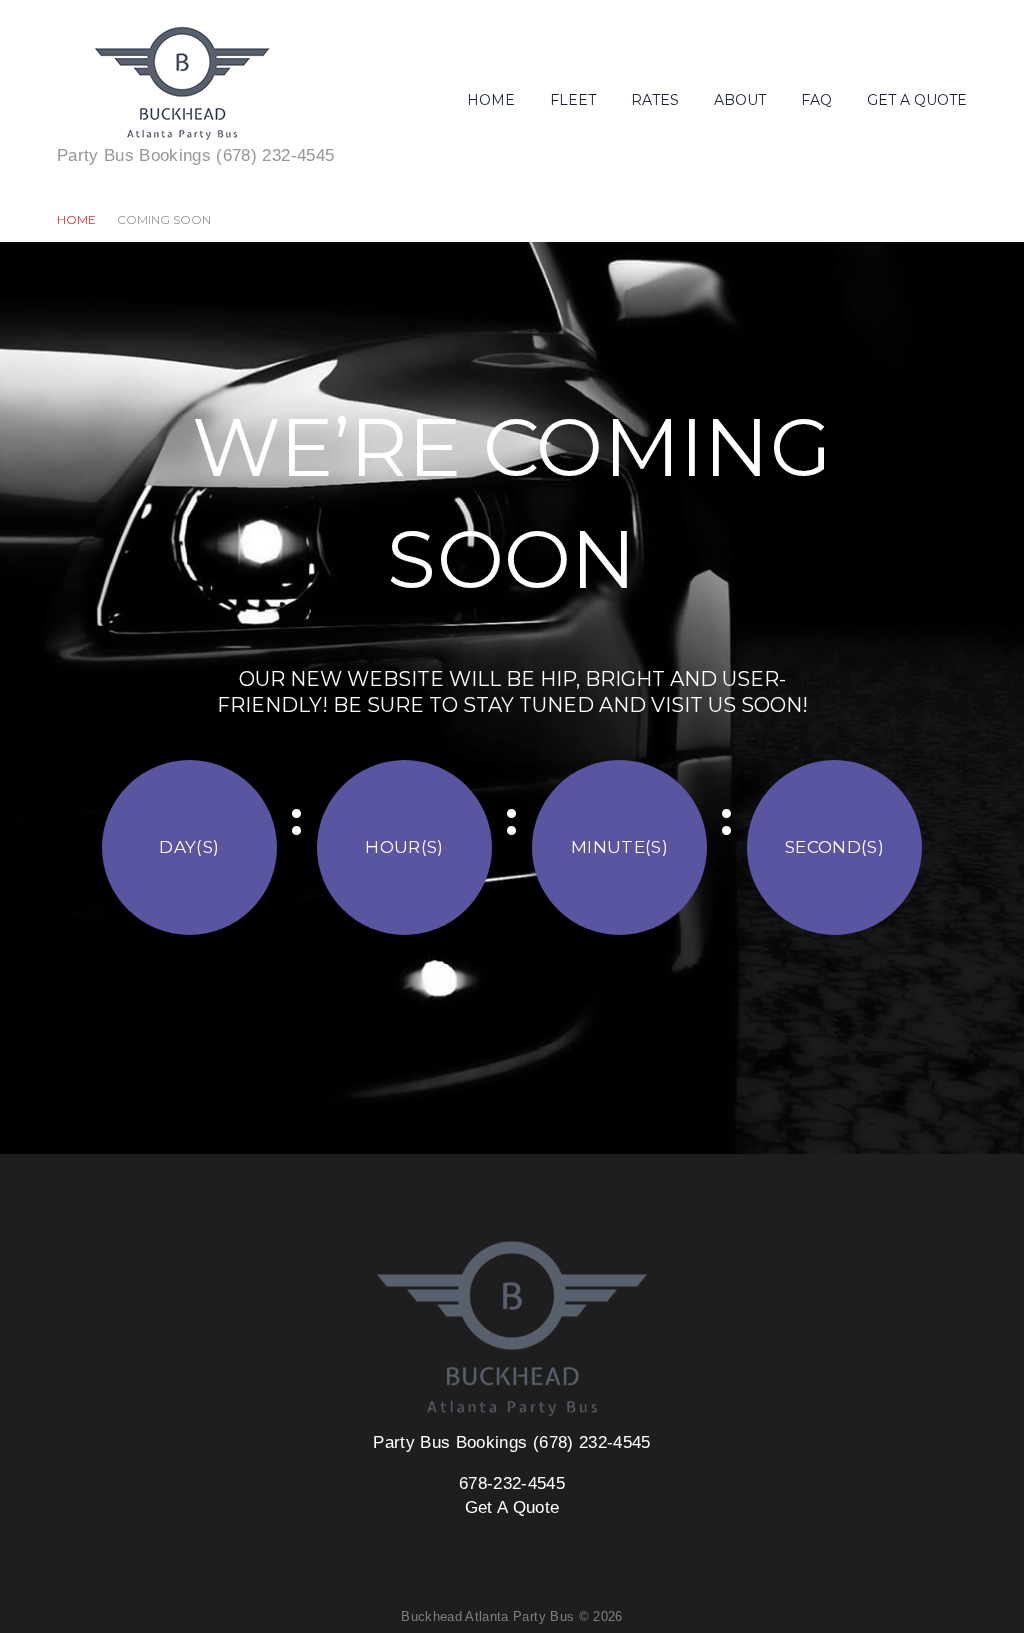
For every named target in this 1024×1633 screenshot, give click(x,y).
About (740, 100)
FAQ (816, 100)
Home (491, 100)
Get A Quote (917, 100)
